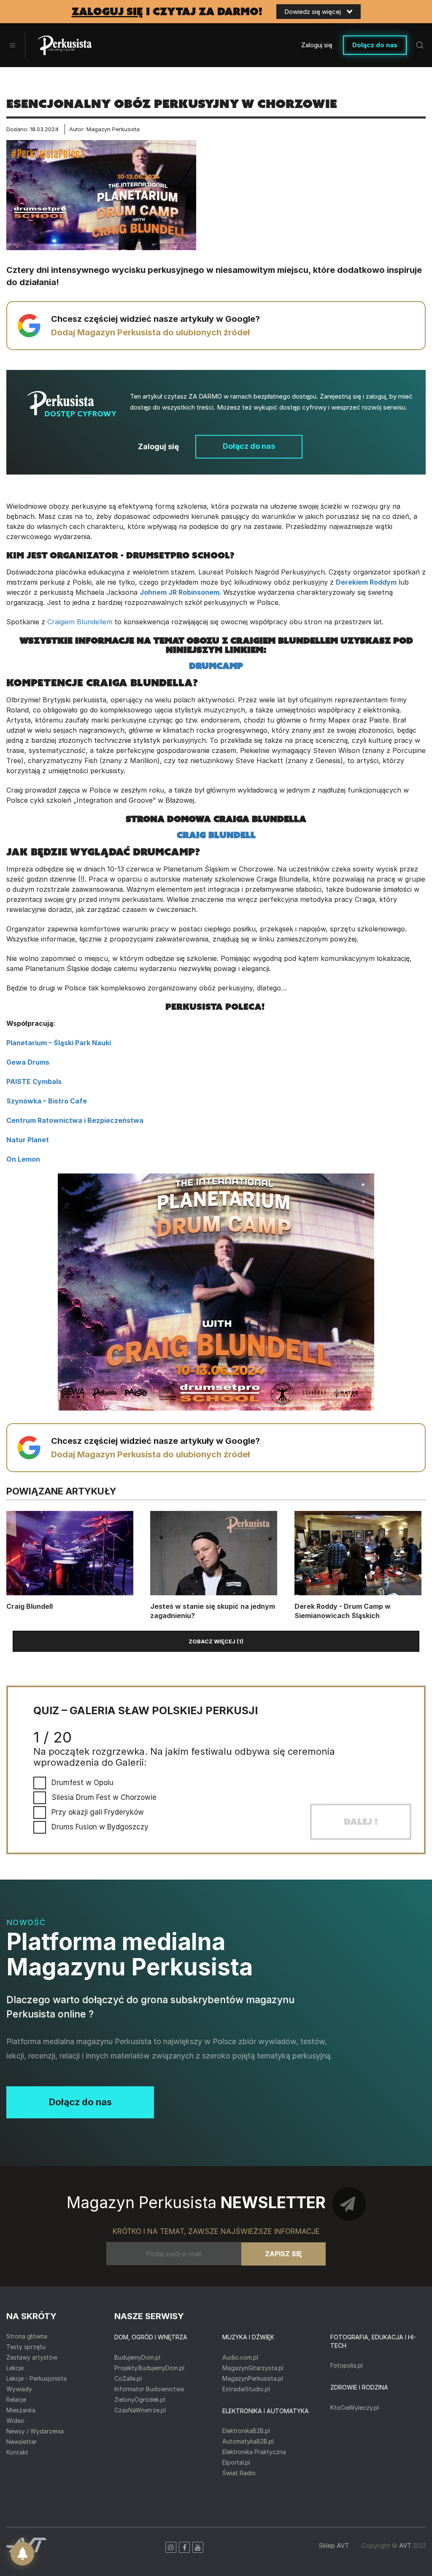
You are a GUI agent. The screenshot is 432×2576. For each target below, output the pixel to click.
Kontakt (17, 2452)
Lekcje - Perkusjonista (36, 2378)
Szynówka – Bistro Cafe (47, 1101)
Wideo (15, 2421)
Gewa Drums (28, 1062)
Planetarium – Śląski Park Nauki (59, 1043)
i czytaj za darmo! (167, 12)
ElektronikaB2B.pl (246, 2431)
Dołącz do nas (375, 45)
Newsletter (22, 2442)
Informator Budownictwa (149, 2389)
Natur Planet (28, 1140)
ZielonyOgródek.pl (140, 2399)
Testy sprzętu (26, 2347)
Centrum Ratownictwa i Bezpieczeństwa (75, 1120)
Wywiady (19, 2389)
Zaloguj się (317, 45)
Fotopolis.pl (347, 2365)
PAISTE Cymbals (34, 1082)
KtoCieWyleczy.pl (355, 2407)
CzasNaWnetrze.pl (140, 2410)
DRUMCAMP (216, 666)
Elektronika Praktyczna (254, 2452)
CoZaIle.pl (128, 2378)
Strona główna (27, 2336)
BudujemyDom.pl (137, 2357)
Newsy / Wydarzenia (35, 2431)
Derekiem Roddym (366, 582)
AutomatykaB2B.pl (248, 2441)
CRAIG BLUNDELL (216, 835)
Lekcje (15, 2368)
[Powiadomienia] (22, 2554)
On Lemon (23, 1159)
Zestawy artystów (32, 2357)
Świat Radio (239, 2473)
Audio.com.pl (240, 2357)
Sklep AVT (334, 2545)
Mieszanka (21, 2410)
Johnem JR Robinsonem (180, 592)
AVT (405, 2545)
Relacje (16, 2399)
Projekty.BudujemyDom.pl (149, 2368)
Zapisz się (283, 2254)
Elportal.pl (236, 2462)
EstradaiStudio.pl (246, 2389)
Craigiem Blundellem (80, 622)
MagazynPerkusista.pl (253, 2378)
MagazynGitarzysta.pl (253, 2368)
